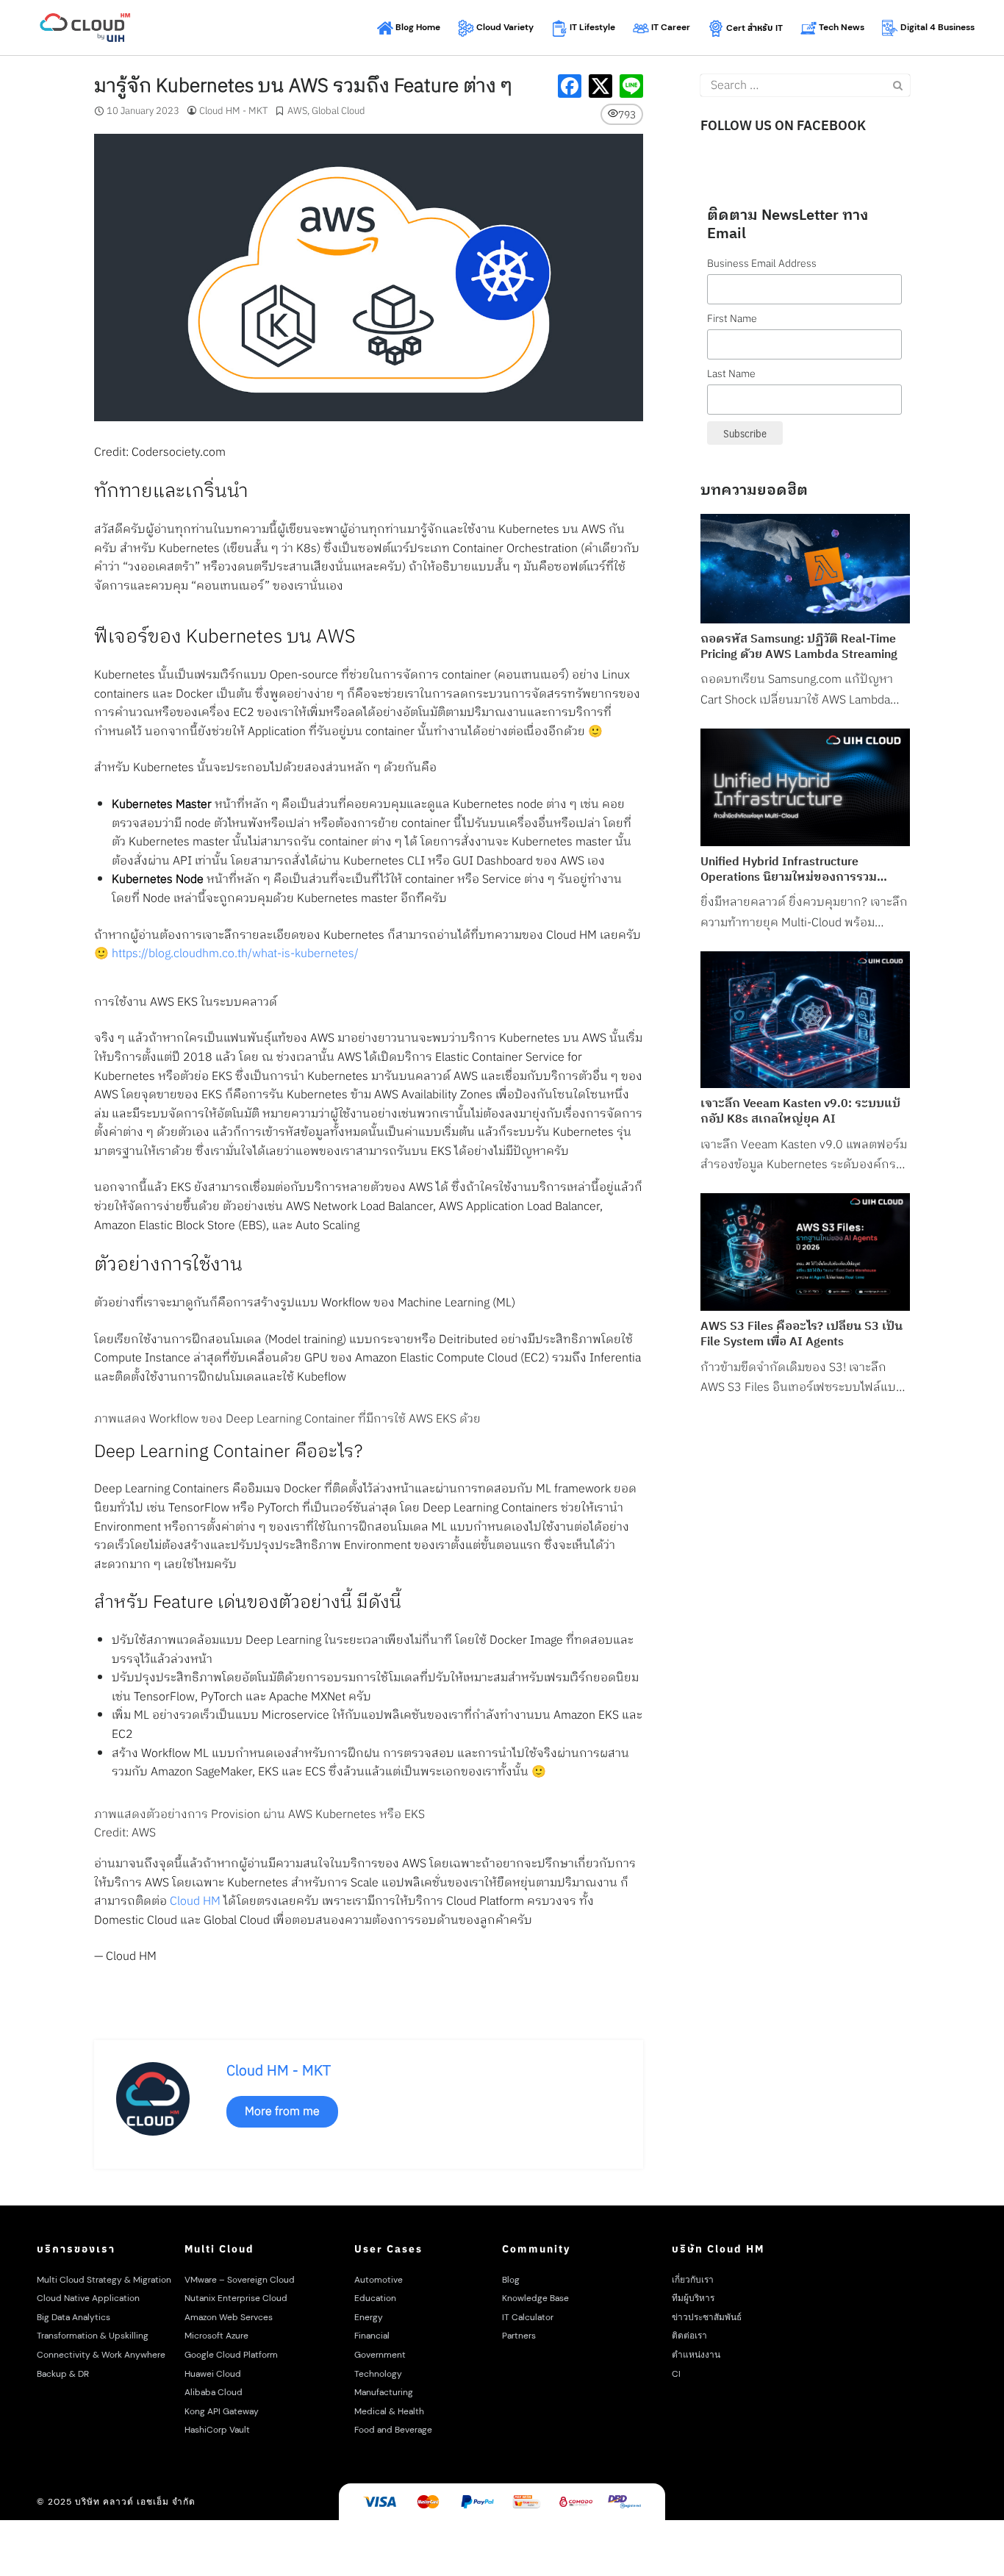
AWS (297, 111)
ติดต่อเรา (689, 2336)
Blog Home (417, 27)
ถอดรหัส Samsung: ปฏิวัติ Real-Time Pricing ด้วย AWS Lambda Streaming (799, 648)
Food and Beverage (393, 2430)
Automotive (379, 2280)
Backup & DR (63, 2374)
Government (380, 2355)
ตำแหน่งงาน (696, 2355)
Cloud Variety (504, 27)
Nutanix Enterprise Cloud (236, 2298)
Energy (369, 2317)
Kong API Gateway (222, 2411)
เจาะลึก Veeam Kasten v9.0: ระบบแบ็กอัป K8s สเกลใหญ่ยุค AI (800, 1112)
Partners (519, 2336)
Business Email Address (762, 264)
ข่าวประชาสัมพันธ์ (707, 2317)
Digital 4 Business (936, 27)
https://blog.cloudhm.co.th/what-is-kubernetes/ (235, 954)
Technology (378, 2374)
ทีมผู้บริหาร (693, 2298)
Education (375, 2298)
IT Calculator (528, 2317)
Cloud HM (195, 1901)
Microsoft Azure (216, 2336)
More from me (282, 2112)
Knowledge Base (535, 2298)
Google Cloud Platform (231, 2355)
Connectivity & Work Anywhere (101, 2355)
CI (676, 2374)
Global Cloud (338, 111)
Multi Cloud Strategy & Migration (104, 2280)
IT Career (670, 27)
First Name (732, 319)
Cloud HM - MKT (233, 111)
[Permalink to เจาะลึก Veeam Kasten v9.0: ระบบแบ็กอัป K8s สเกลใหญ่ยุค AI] (805, 1020)
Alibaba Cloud (214, 2392)
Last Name (731, 374)
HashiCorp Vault (217, 2430)
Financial (372, 2336)
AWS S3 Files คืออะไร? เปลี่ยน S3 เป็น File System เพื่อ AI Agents (802, 1335)
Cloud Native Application (88, 2298)
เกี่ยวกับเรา (693, 2280)
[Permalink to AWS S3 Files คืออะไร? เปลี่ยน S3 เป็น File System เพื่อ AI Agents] (805, 1252)
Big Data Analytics (73, 2317)
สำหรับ (754, 28)
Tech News (840, 27)
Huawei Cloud (213, 2374)
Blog (511, 2280)
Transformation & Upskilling (93, 2336)
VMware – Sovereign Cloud (240, 2280)
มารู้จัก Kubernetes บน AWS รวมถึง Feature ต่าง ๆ (303, 86)
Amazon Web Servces (229, 2317)
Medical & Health (389, 2411)
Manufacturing (384, 2392)
